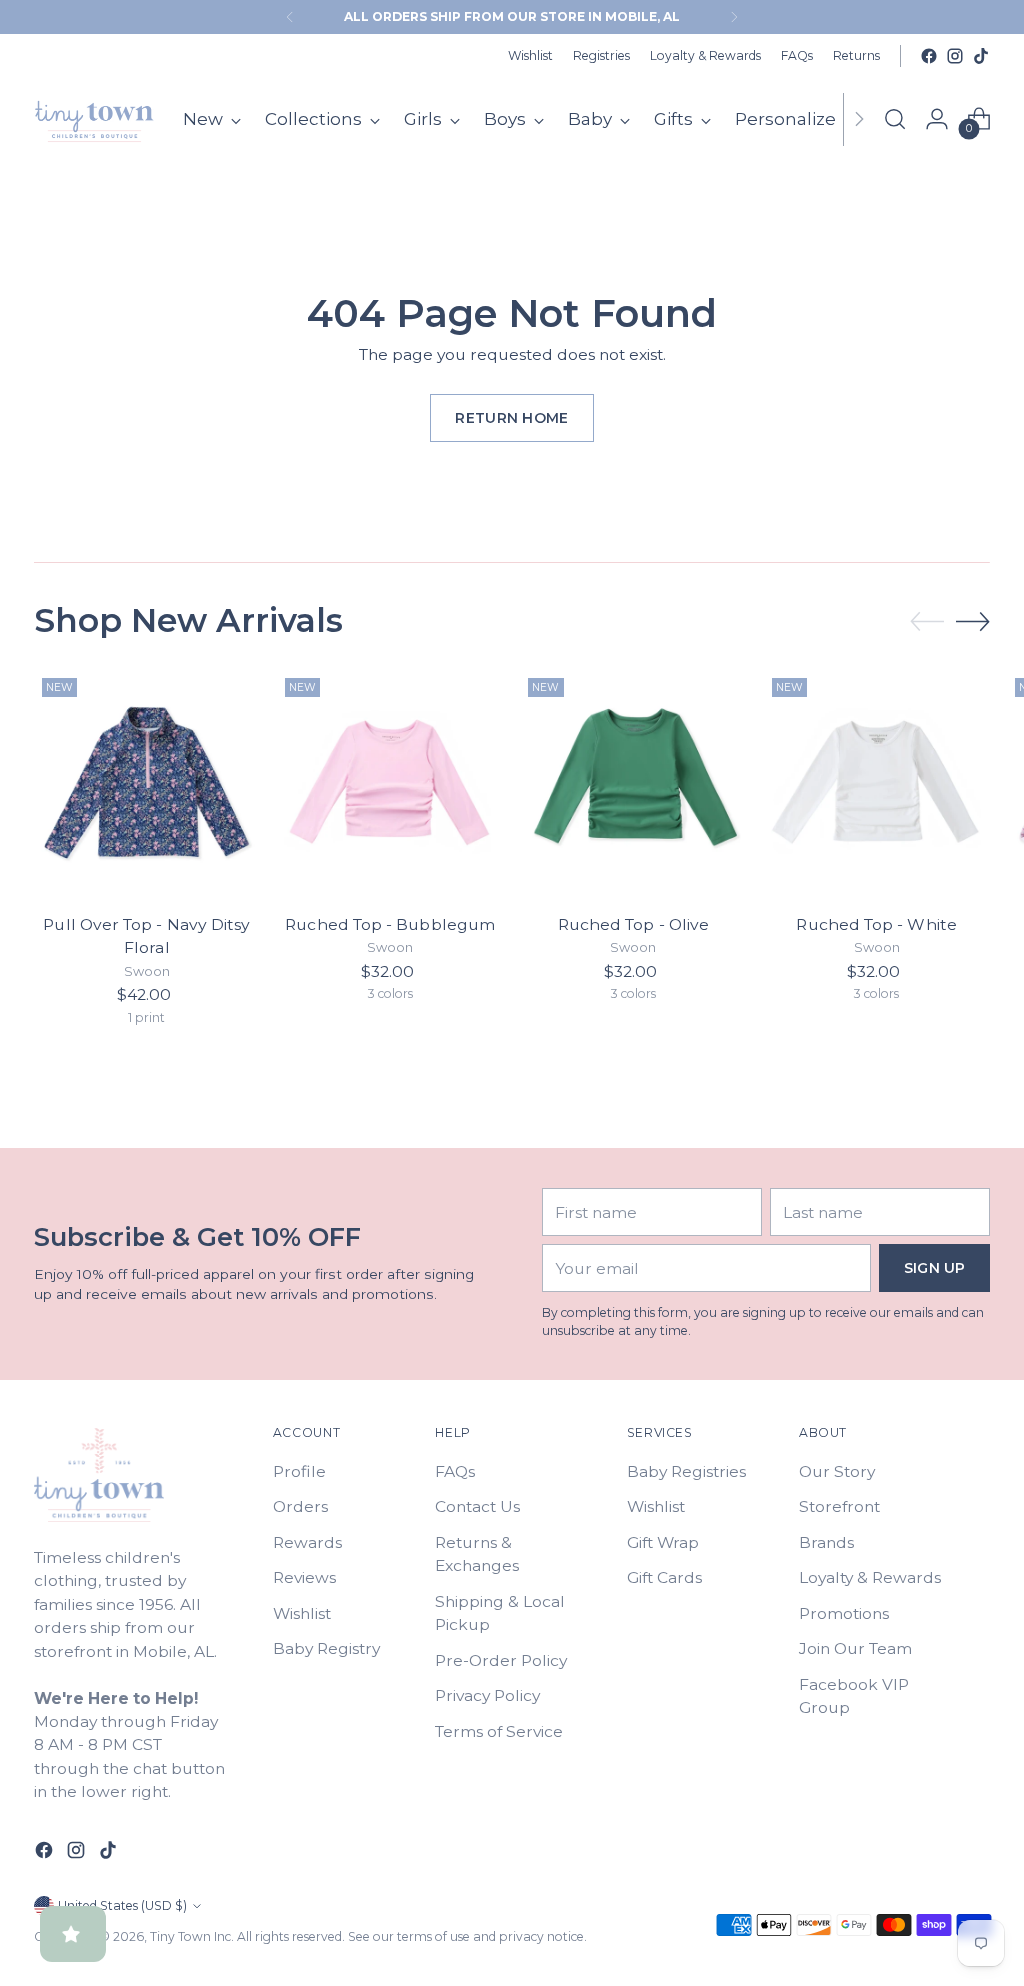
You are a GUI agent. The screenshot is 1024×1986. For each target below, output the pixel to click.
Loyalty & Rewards (870, 1577)
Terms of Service (499, 1731)
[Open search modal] (895, 119)
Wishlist (302, 1613)
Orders (300, 1506)
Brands (826, 1542)
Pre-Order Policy (501, 1660)
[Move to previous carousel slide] (927, 622)
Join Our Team (855, 1648)
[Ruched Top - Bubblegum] (390, 783)
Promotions (844, 1613)
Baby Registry (326, 1648)
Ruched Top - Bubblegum (390, 924)
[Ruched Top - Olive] (633, 783)
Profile (299, 1471)
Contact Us (477, 1506)
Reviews (304, 1577)
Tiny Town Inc (190, 1936)
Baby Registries (686, 1471)
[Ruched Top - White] (877, 783)
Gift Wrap (663, 1542)
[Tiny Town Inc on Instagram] (955, 56)
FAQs (455, 1471)
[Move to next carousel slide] (973, 621)
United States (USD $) (122, 1905)
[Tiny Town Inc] (94, 119)
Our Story (837, 1471)
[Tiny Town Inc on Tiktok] (981, 56)
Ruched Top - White (876, 924)
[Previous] (290, 17)
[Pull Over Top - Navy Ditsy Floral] (147, 783)
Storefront (839, 1506)
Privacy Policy (487, 1695)
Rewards (307, 1542)
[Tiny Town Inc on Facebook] (929, 56)
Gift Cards (664, 1577)
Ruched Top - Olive (633, 924)
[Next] (734, 17)
